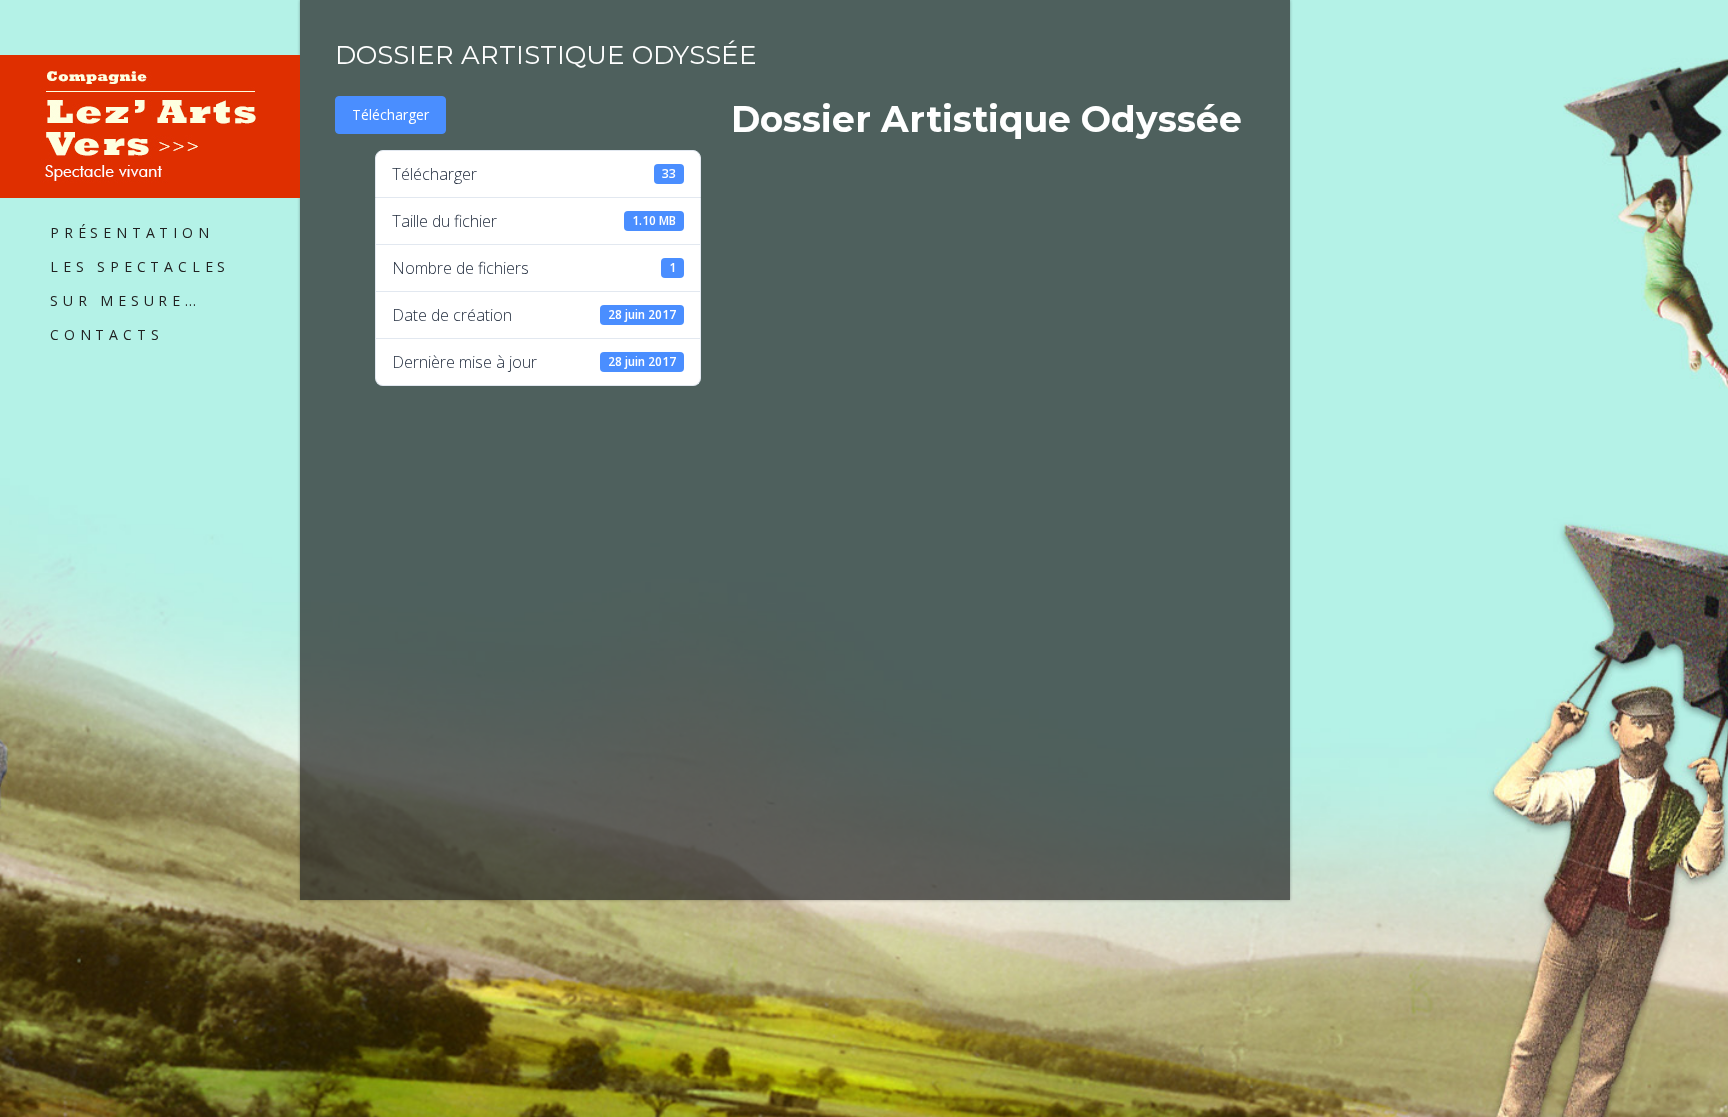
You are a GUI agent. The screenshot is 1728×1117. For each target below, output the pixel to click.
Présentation (132, 232)
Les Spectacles (140, 266)
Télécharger (390, 114)
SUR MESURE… (125, 300)
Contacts (106, 334)
